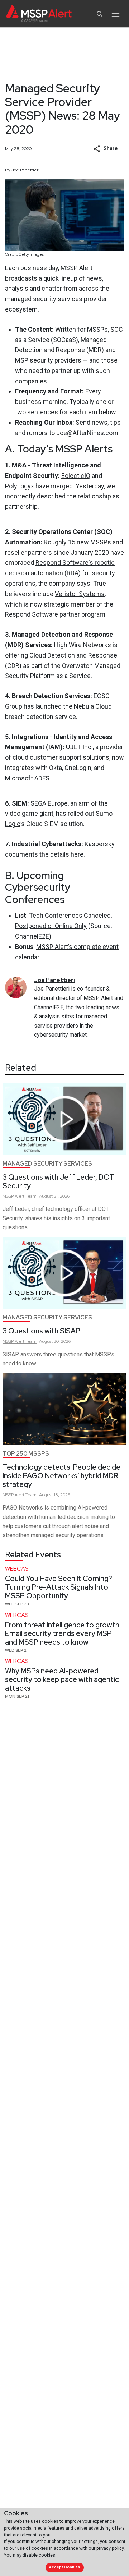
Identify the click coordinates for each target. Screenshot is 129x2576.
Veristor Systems (80, 594)
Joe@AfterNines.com (87, 433)
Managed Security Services (47, 1164)
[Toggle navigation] (116, 14)
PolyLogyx (20, 486)
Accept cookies (64, 2567)
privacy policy (110, 2548)
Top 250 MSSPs (26, 1454)
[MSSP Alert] (39, 14)
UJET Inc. (79, 747)
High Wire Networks (83, 645)
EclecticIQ (76, 476)
